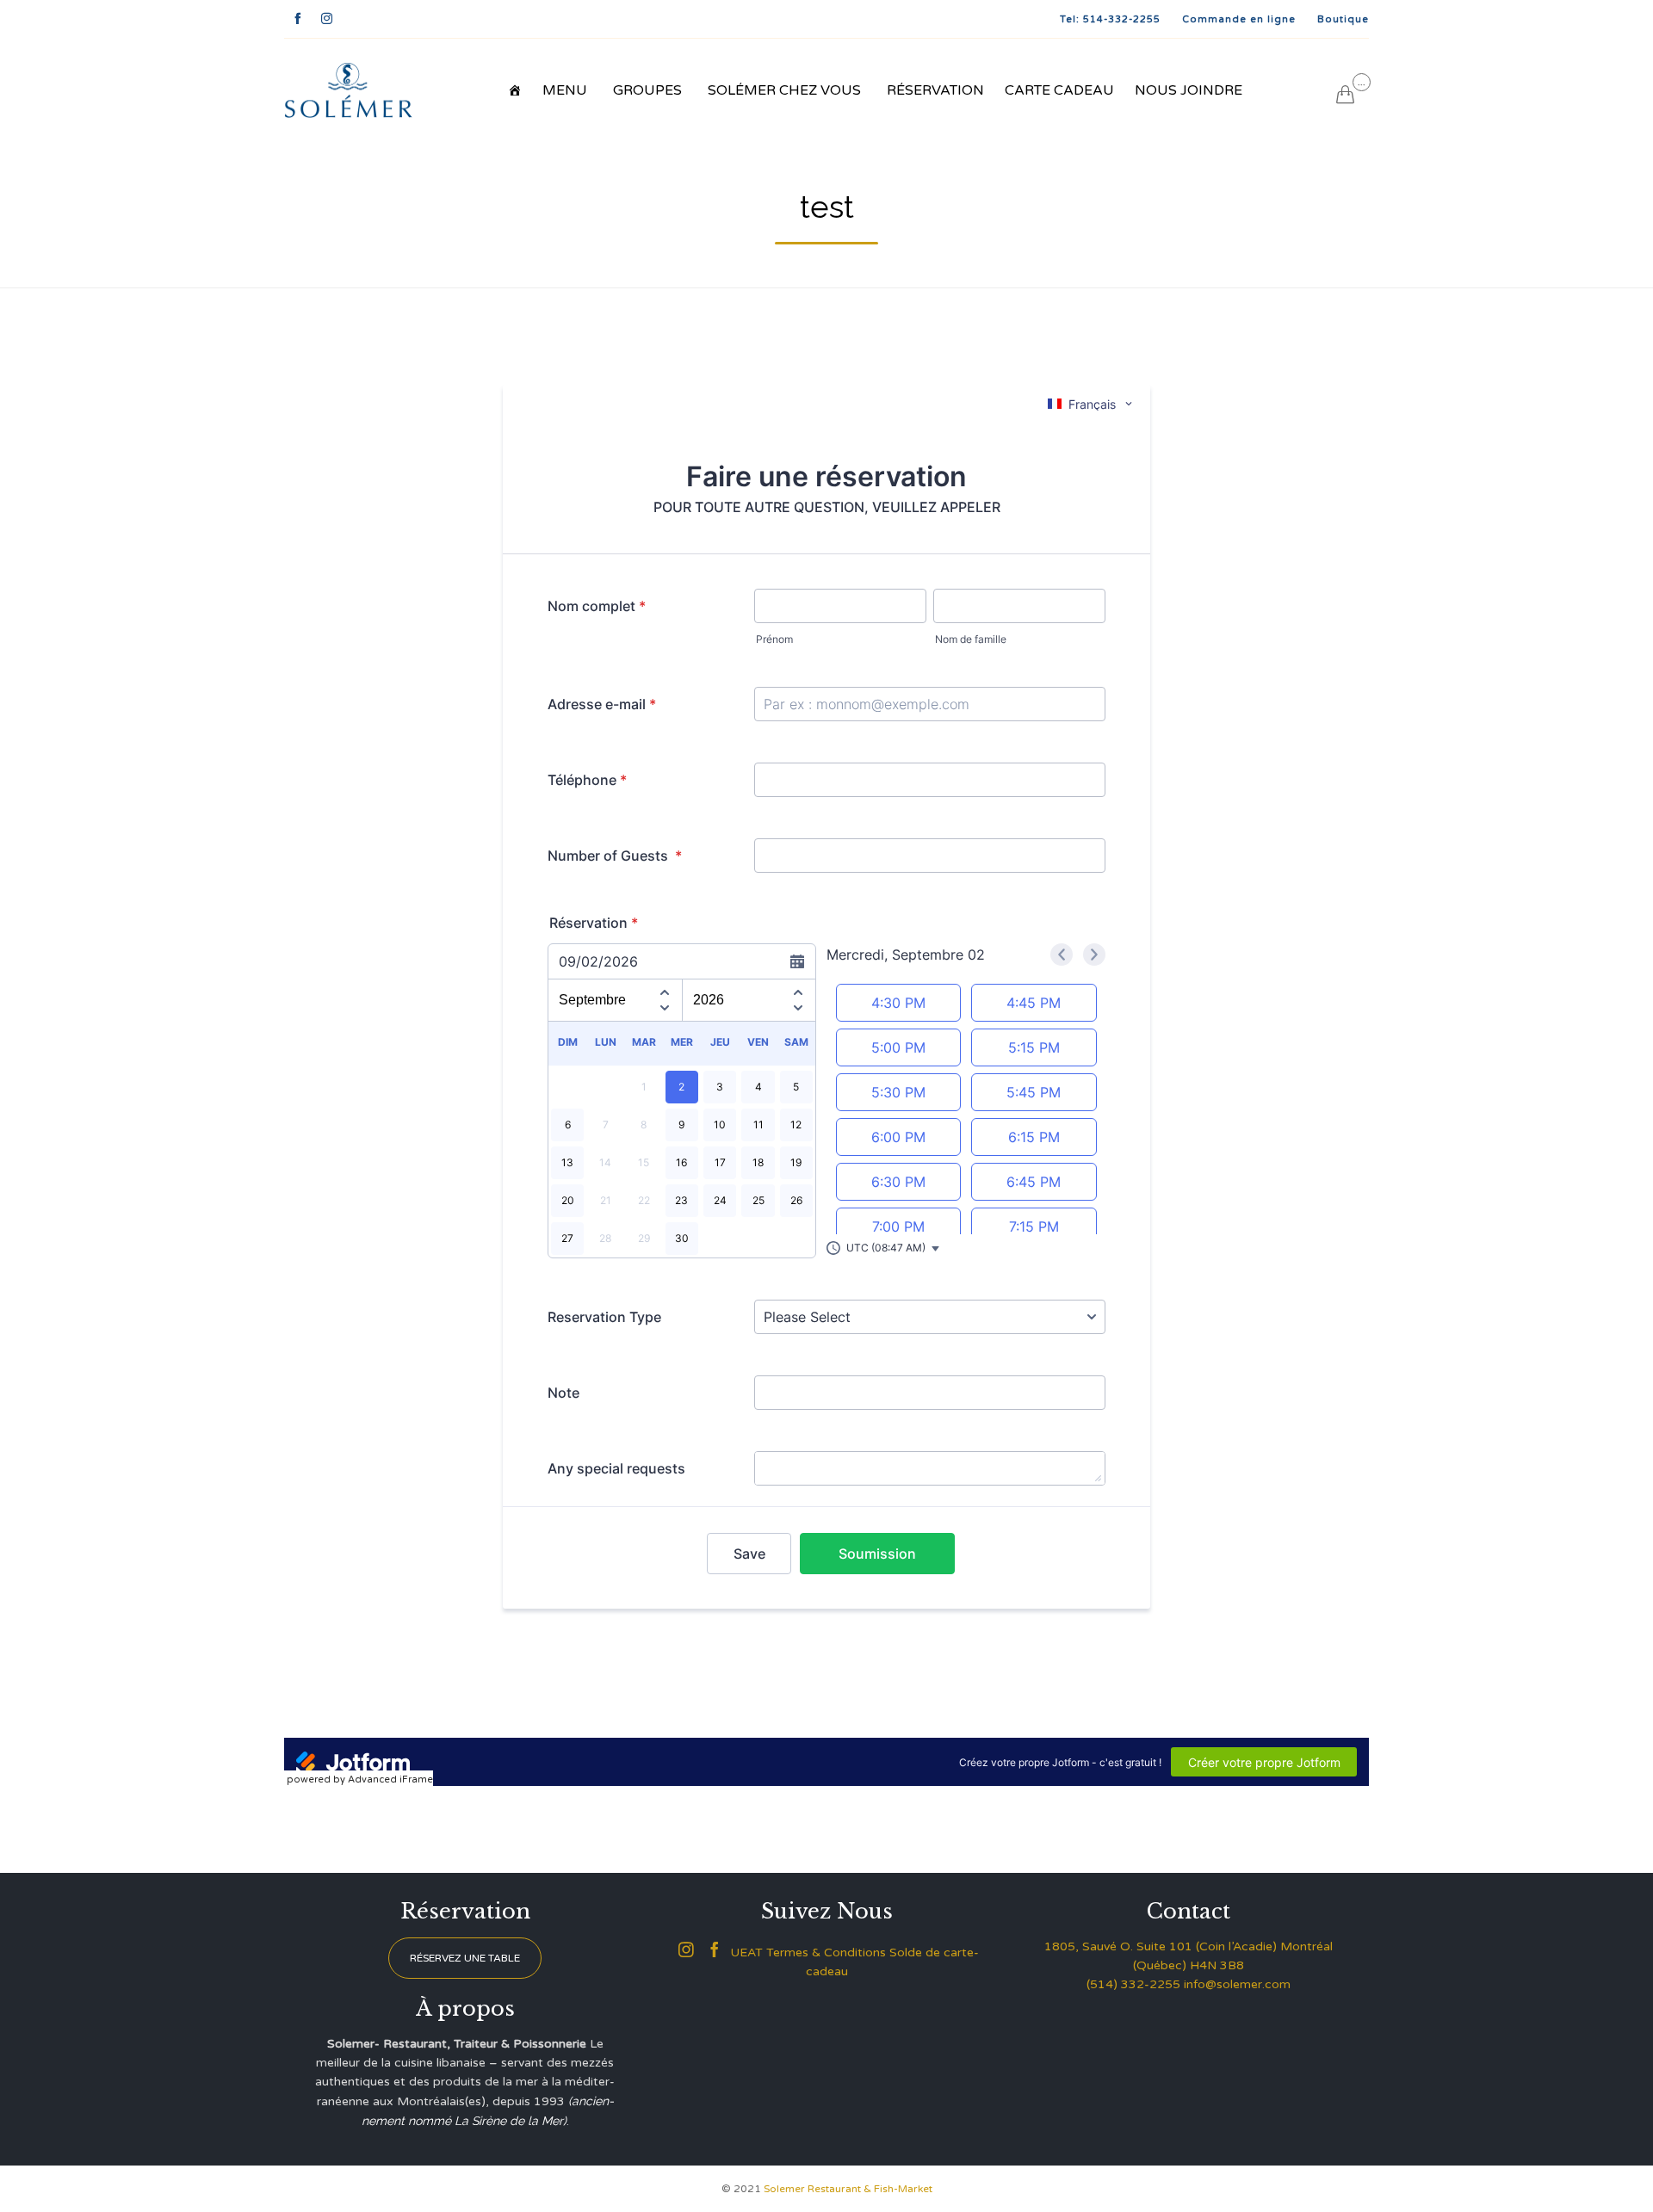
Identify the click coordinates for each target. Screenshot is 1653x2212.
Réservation (935, 90)
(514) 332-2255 (1133, 1984)
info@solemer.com (1237, 1984)
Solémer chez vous (784, 90)
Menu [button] (565, 90)
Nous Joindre (1189, 90)
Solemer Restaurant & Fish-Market (848, 2189)
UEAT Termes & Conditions (808, 1952)
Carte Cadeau (1059, 90)
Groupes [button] (647, 90)
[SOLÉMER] (349, 90)
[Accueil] (515, 90)
